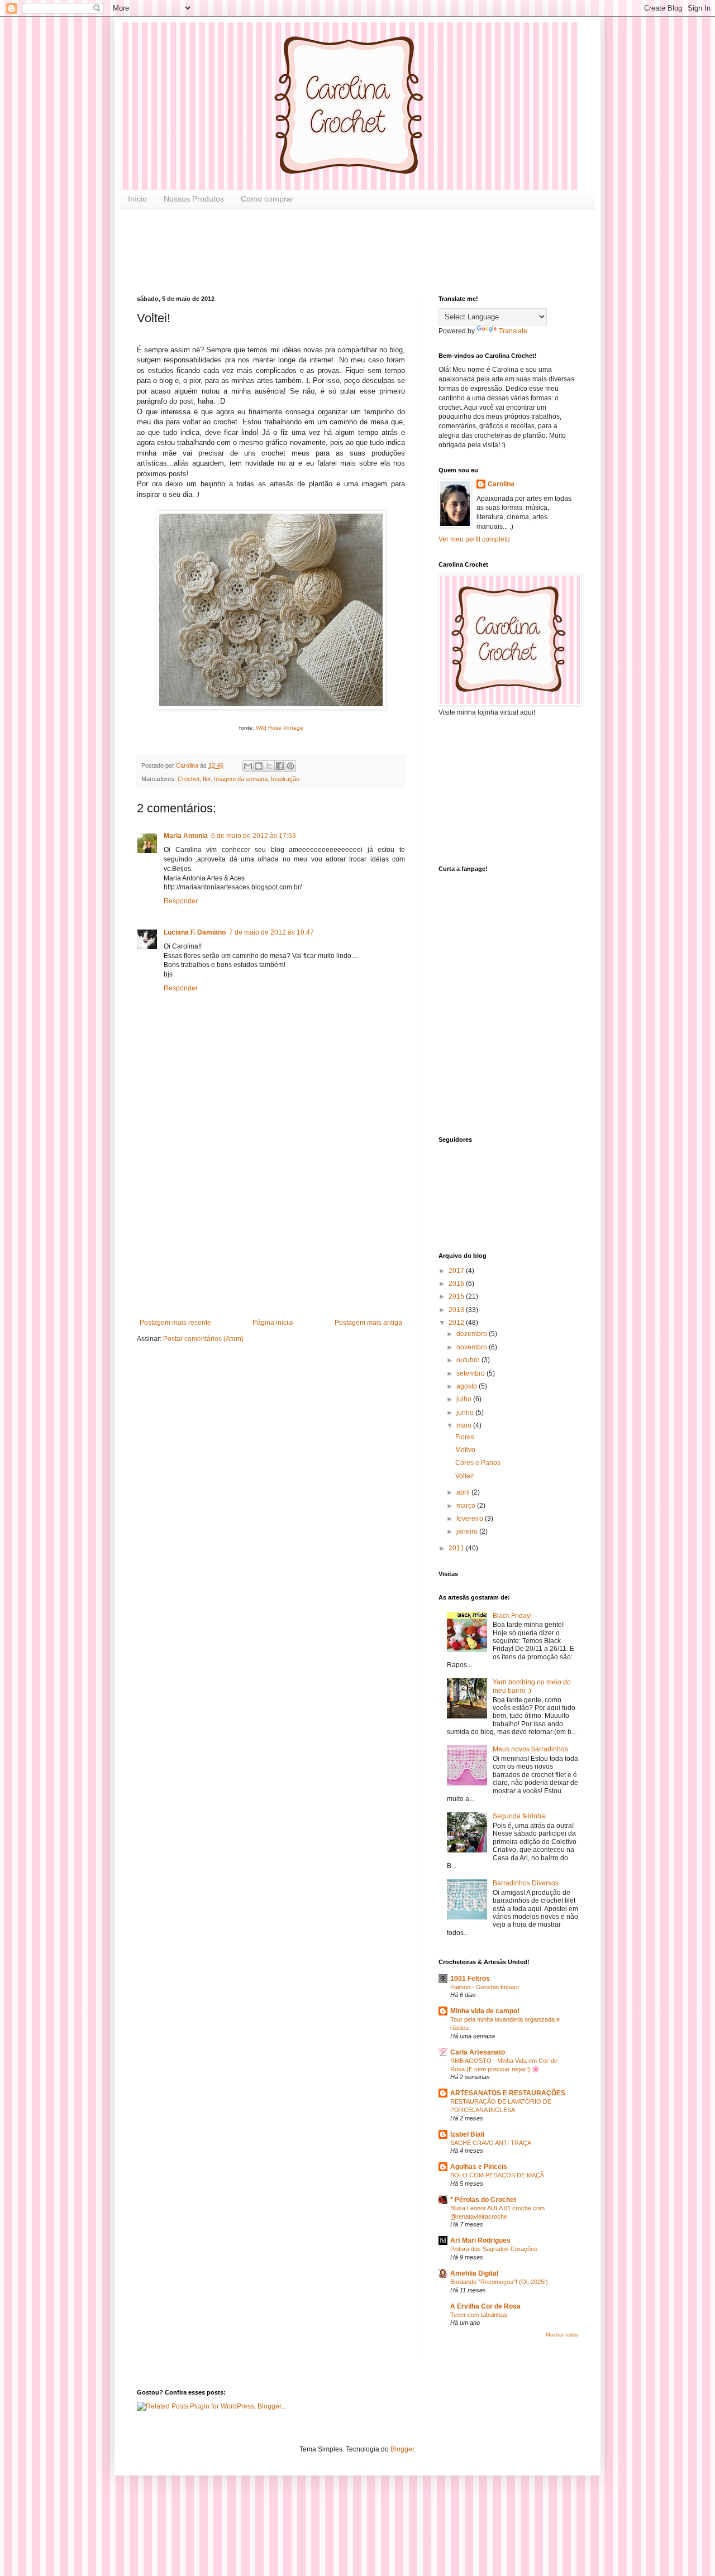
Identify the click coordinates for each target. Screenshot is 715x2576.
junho (466, 1413)
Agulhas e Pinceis (479, 2167)
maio (465, 1425)
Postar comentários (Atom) (203, 1339)
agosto (468, 1386)
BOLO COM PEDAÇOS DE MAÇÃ (497, 2175)
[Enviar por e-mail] (248, 766)
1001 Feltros (470, 1979)
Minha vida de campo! (485, 2011)
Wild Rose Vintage (280, 728)
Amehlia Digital (474, 2273)
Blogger (402, 2449)
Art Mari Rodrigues (480, 2240)
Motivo (465, 1450)
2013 (457, 1310)
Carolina (501, 484)
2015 (457, 1296)
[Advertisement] (340, 251)
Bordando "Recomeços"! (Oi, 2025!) (499, 2282)
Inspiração (285, 779)
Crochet (189, 779)
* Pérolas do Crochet (483, 2200)
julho (465, 1399)
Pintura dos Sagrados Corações (494, 2249)
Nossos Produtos (194, 199)
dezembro (473, 1334)
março (467, 1506)
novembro (473, 1347)
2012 (457, 1323)
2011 (457, 1548)
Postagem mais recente (175, 1323)
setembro (471, 1373)
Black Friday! (512, 1616)
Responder (181, 901)
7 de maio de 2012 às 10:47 (271, 932)
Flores (465, 1437)
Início (137, 199)
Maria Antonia (186, 836)
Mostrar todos (562, 2335)
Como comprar (267, 199)
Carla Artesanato (478, 2052)
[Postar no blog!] (259, 766)
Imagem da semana (241, 779)
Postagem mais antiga (368, 1323)
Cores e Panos (478, 1463)
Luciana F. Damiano (195, 932)
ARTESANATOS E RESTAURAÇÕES (508, 2093)
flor (207, 779)
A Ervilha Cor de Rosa (485, 2306)
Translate (513, 331)
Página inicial (273, 1323)
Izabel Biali (467, 2134)
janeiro (468, 1531)
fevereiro (471, 1519)
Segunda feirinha (519, 1816)
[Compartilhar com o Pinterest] (290, 766)
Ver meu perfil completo (474, 539)
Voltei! (464, 1476)
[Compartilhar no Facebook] (280, 766)
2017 (457, 1271)
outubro (469, 1360)
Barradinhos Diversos (526, 1883)
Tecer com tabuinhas (479, 2315)
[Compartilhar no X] (269, 766)
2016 (457, 1284)
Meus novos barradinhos (530, 1749)
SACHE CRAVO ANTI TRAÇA (491, 2143)
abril (464, 1492)
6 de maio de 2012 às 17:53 (254, 836)
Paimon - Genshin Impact (485, 1987)
